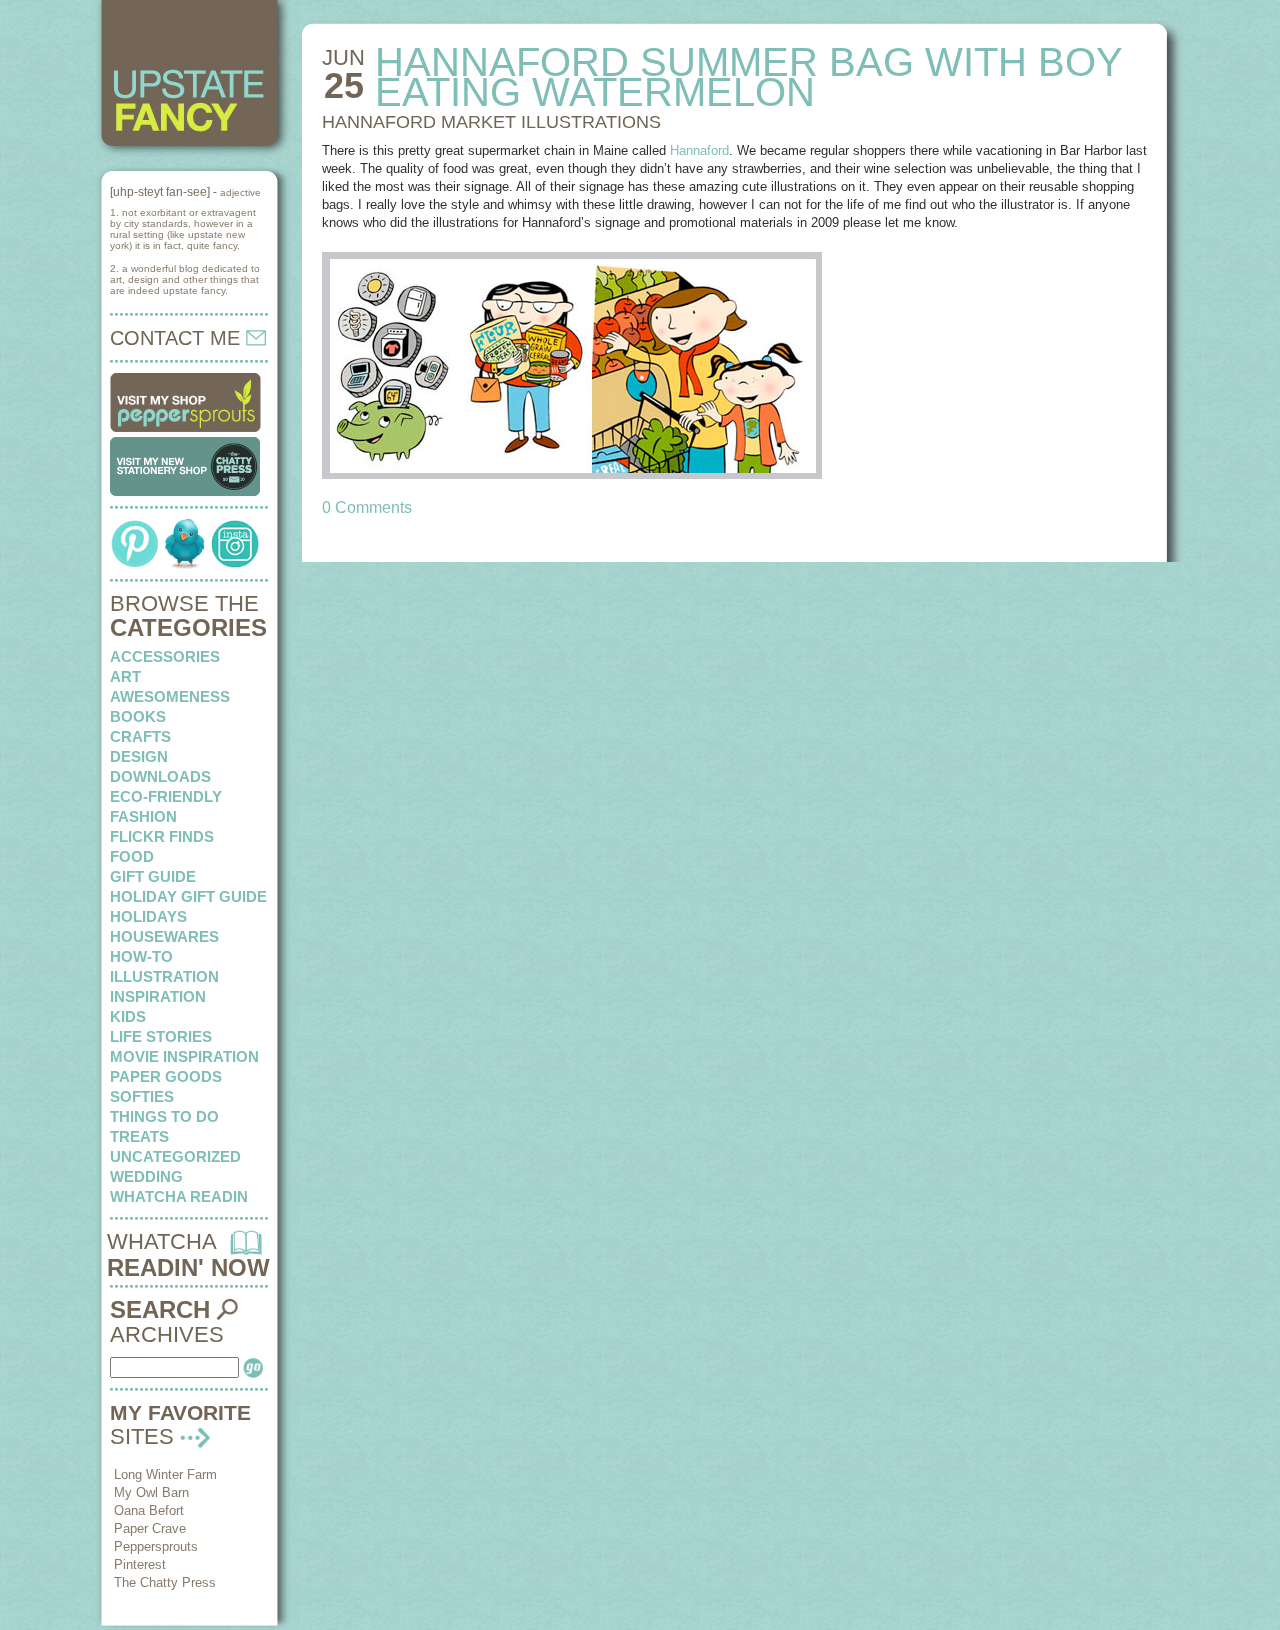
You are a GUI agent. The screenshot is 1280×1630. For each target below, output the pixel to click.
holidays (148, 916)
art (125, 676)
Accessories (165, 656)
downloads (160, 776)
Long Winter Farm (165, 1474)
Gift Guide (153, 876)
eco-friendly (166, 796)
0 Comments (367, 507)
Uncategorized (175, 1156)
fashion (143, 816)
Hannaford (699, 150)
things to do (164, 1116)
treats (139, 1136)
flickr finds (162, 836)
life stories (161, 1036)
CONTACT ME (178, 338)
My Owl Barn (151, 1492)
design (139, 756)
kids (128, 1016)
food (132, 856)
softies (142, 1096)
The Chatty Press (165, 1582)
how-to (141, 956)
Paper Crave (150, 1528)
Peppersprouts (156, 1546)
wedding (146, 1176)
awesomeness (170, 696)
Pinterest (140, 1564)
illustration (164, 976)
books (138, 716)
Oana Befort (149, 1510)
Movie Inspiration (184, 1056)
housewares (164, 936)
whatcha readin (179, 1196)
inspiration (158, 996)
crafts (140, 736)
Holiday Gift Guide (188, 896)
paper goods (166, 1076)
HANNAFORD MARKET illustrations (491, 122)
